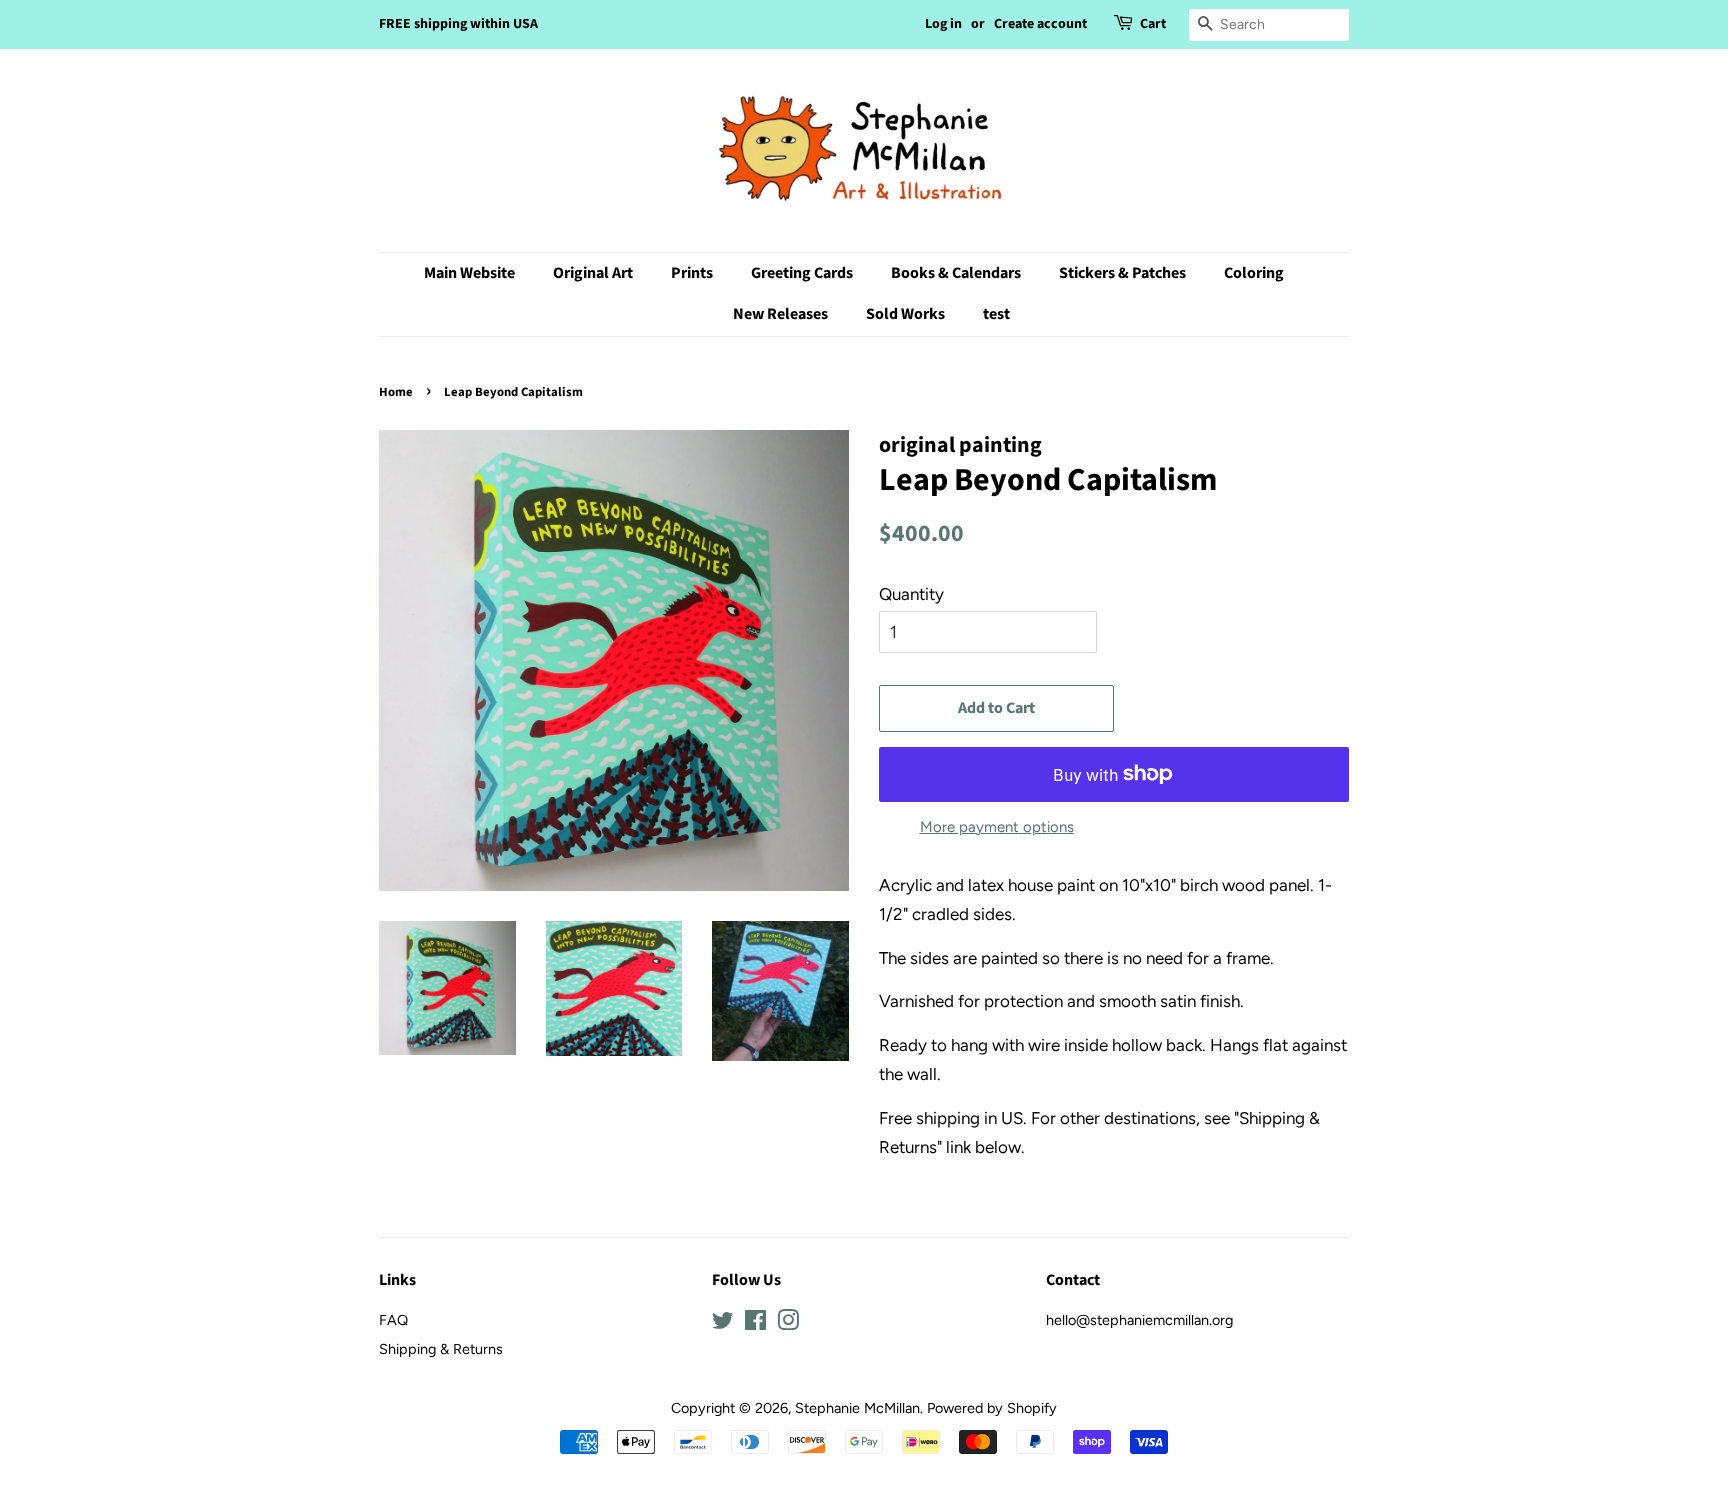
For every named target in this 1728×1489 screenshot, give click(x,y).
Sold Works (905, 314)
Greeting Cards (802, 273)
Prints (692, 273)
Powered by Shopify (992, 1408)
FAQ (393, 1320)
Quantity (911, 594)
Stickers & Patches (1122, 273)
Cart (1153, 24)
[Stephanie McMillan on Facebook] (755, 1324)
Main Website (469, 273)
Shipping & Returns (441, 1349)
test (996, 314)
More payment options (997, 827)
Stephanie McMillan (857, 1408)
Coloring (1254, 273)
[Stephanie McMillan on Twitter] (723, 1324)
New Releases (780, 314)
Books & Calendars (956, 273)
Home (396, 392)
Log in (943, 24)
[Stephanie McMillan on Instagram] (788, 1324)
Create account (1040, 24)
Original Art (593, 273)
